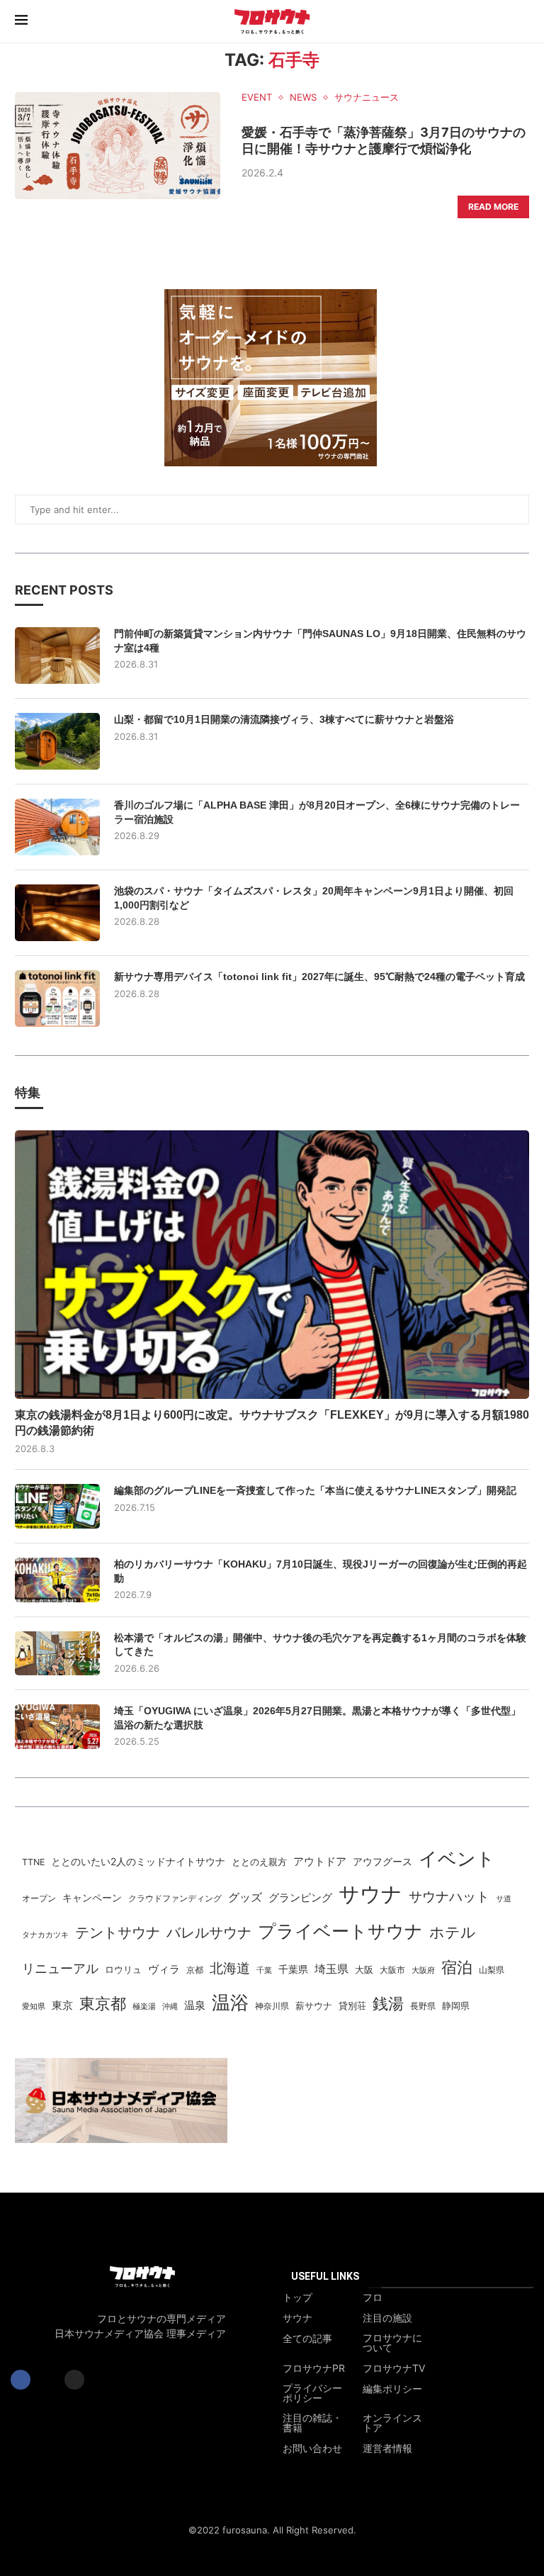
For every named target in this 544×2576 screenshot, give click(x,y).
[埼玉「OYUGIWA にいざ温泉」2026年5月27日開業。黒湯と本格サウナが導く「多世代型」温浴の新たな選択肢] (57, 1727)
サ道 (504, 1899)
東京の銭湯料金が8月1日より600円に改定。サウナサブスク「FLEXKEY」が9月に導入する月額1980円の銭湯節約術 (272, 1423)
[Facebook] (21, 2380)
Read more (493, 207)
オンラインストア (392, 2423)
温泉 (195, 2005)
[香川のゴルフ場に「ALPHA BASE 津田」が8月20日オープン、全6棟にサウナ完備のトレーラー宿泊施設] (57, 827)
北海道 (230, 1968)
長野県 (423, 2006)
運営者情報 (387, 2448)
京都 (195, 1970)
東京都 (103, 2003)
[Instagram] (74, 2380)
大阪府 (423, 1970)
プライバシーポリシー (312, 2393)
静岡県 (456, 2006)
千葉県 (293, 1969)
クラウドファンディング (175, 1898)
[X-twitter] (47, 2380)
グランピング (300, 1898)
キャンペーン (92, 1898)
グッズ (245, 1897)
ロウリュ (123, 1970)
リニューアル (60, 1968)
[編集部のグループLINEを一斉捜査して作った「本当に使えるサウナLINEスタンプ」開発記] (57, 1506)
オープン (39, 1898)
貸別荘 (352, 2006)
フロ (373, 2297)
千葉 (264, 1970)
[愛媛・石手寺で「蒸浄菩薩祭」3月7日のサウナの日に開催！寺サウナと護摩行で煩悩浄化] (118, 146)
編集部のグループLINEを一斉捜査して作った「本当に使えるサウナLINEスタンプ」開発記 (315, 1490)
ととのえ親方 (259, 1862)
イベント (457, 1858)
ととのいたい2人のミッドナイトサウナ (138, 1861)
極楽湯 (144, 2006)
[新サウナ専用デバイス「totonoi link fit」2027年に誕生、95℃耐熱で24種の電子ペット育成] (57, 999)
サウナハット (449, 1897)
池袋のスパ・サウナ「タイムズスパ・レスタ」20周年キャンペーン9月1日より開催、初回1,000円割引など (314, 898)
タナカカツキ (45, 1935)
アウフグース (382, 1862)
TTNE (33, 1862)
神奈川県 (272, 2006)
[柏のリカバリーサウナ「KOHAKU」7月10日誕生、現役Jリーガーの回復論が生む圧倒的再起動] (57, 1580)
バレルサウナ (209, 1933)
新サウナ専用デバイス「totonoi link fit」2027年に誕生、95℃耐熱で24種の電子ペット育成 (319, 977)
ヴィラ (164, 1969)
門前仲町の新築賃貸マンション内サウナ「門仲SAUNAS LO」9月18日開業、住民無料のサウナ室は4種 (320, 641)
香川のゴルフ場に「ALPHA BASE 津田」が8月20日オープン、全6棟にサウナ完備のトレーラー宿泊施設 (317, 812)
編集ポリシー (392, 2389)
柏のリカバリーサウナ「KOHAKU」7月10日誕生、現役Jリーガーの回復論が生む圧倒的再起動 (321, 1571)
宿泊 (457, 1967)
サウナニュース (367, 97)
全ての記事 (307, 2339)
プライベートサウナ (340, 1931)
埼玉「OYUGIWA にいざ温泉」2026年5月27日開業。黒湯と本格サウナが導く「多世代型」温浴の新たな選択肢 (317, 1718)
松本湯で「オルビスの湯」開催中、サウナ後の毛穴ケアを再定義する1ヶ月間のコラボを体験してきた (320, 1645)
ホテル (453, 1932)
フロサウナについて (392, 2343)
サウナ (370, 1894)
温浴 (230, 2002)
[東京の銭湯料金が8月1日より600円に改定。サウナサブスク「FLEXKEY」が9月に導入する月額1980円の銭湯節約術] (272, 1265)
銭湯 (388, 2003)
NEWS (303, 97)
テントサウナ (118, 1933)
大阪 (364, 1970)
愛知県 (34, 2006)
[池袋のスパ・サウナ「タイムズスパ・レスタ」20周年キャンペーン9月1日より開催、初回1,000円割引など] (57, 913)
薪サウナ (314, 2006)
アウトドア (320, 1861)
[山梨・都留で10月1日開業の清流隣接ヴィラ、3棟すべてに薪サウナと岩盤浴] (57, 741)
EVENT (257, 97)
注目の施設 (387, 2318)
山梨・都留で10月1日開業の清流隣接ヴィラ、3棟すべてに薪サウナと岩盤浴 (284, 719)
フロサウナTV (394, 2368)
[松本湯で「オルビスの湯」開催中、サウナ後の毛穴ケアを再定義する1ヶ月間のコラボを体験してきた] (57, 1654)
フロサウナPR (314, 2368)
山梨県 (492, 1970)
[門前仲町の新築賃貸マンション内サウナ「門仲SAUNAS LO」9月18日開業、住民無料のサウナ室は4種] (57, 656)
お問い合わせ (312, 2448)
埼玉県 (331, 1969)
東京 (62, 2006)
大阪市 (392, 1970)
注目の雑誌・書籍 (312, 2423)
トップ (297, 2297)
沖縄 (170, 2007)
